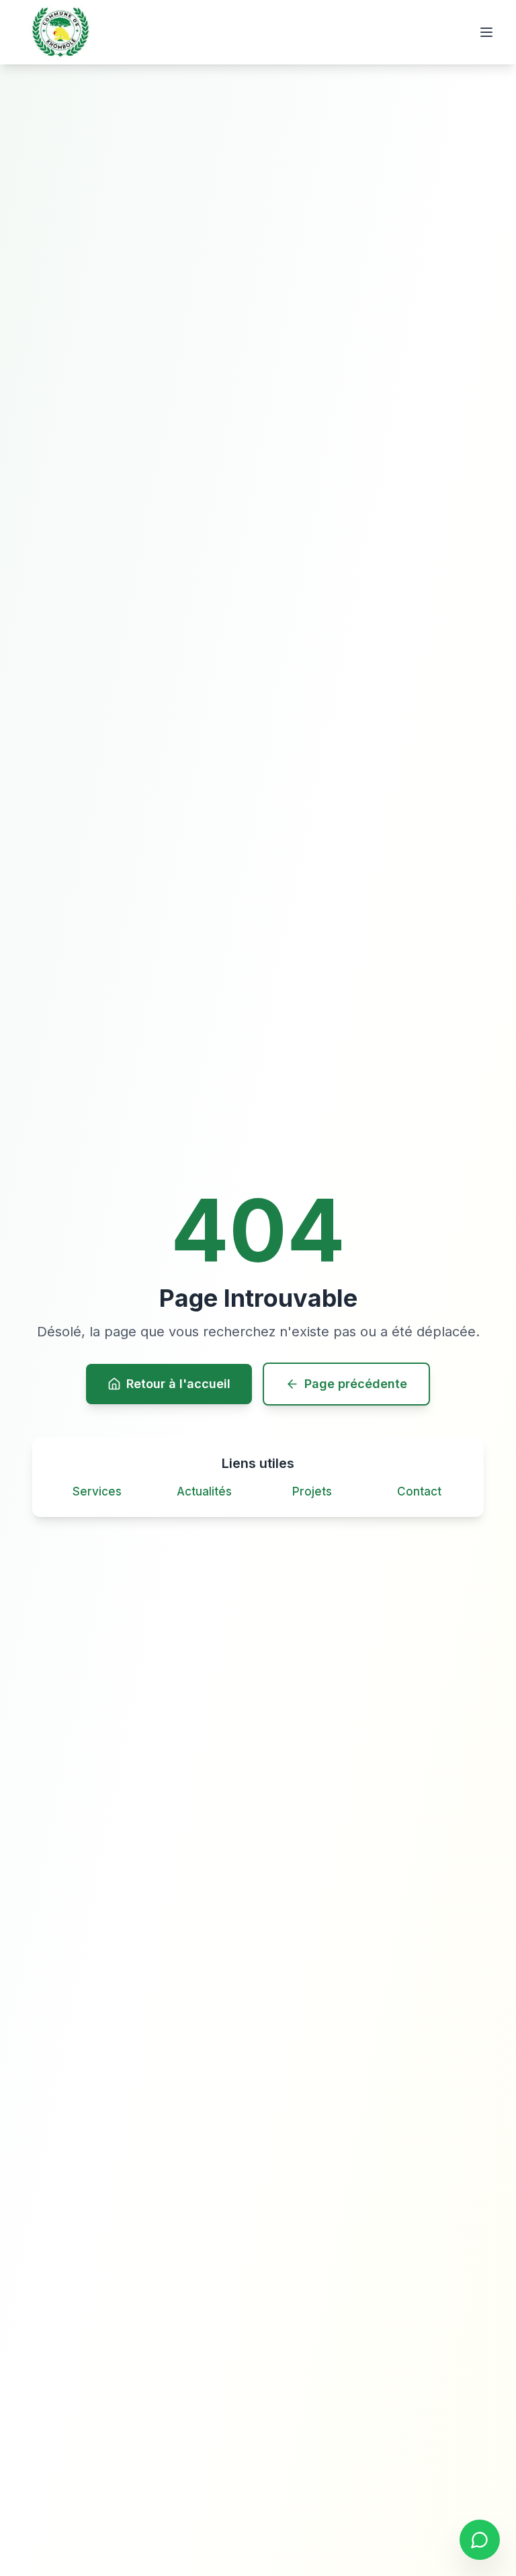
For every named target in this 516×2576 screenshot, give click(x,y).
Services (97, 1491)
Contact (419, 1491)
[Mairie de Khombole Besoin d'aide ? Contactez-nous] (480, 2540)
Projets (312, 1491)
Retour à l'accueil (178, 1384)
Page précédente (356, 1384)
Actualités (204, 1491)
